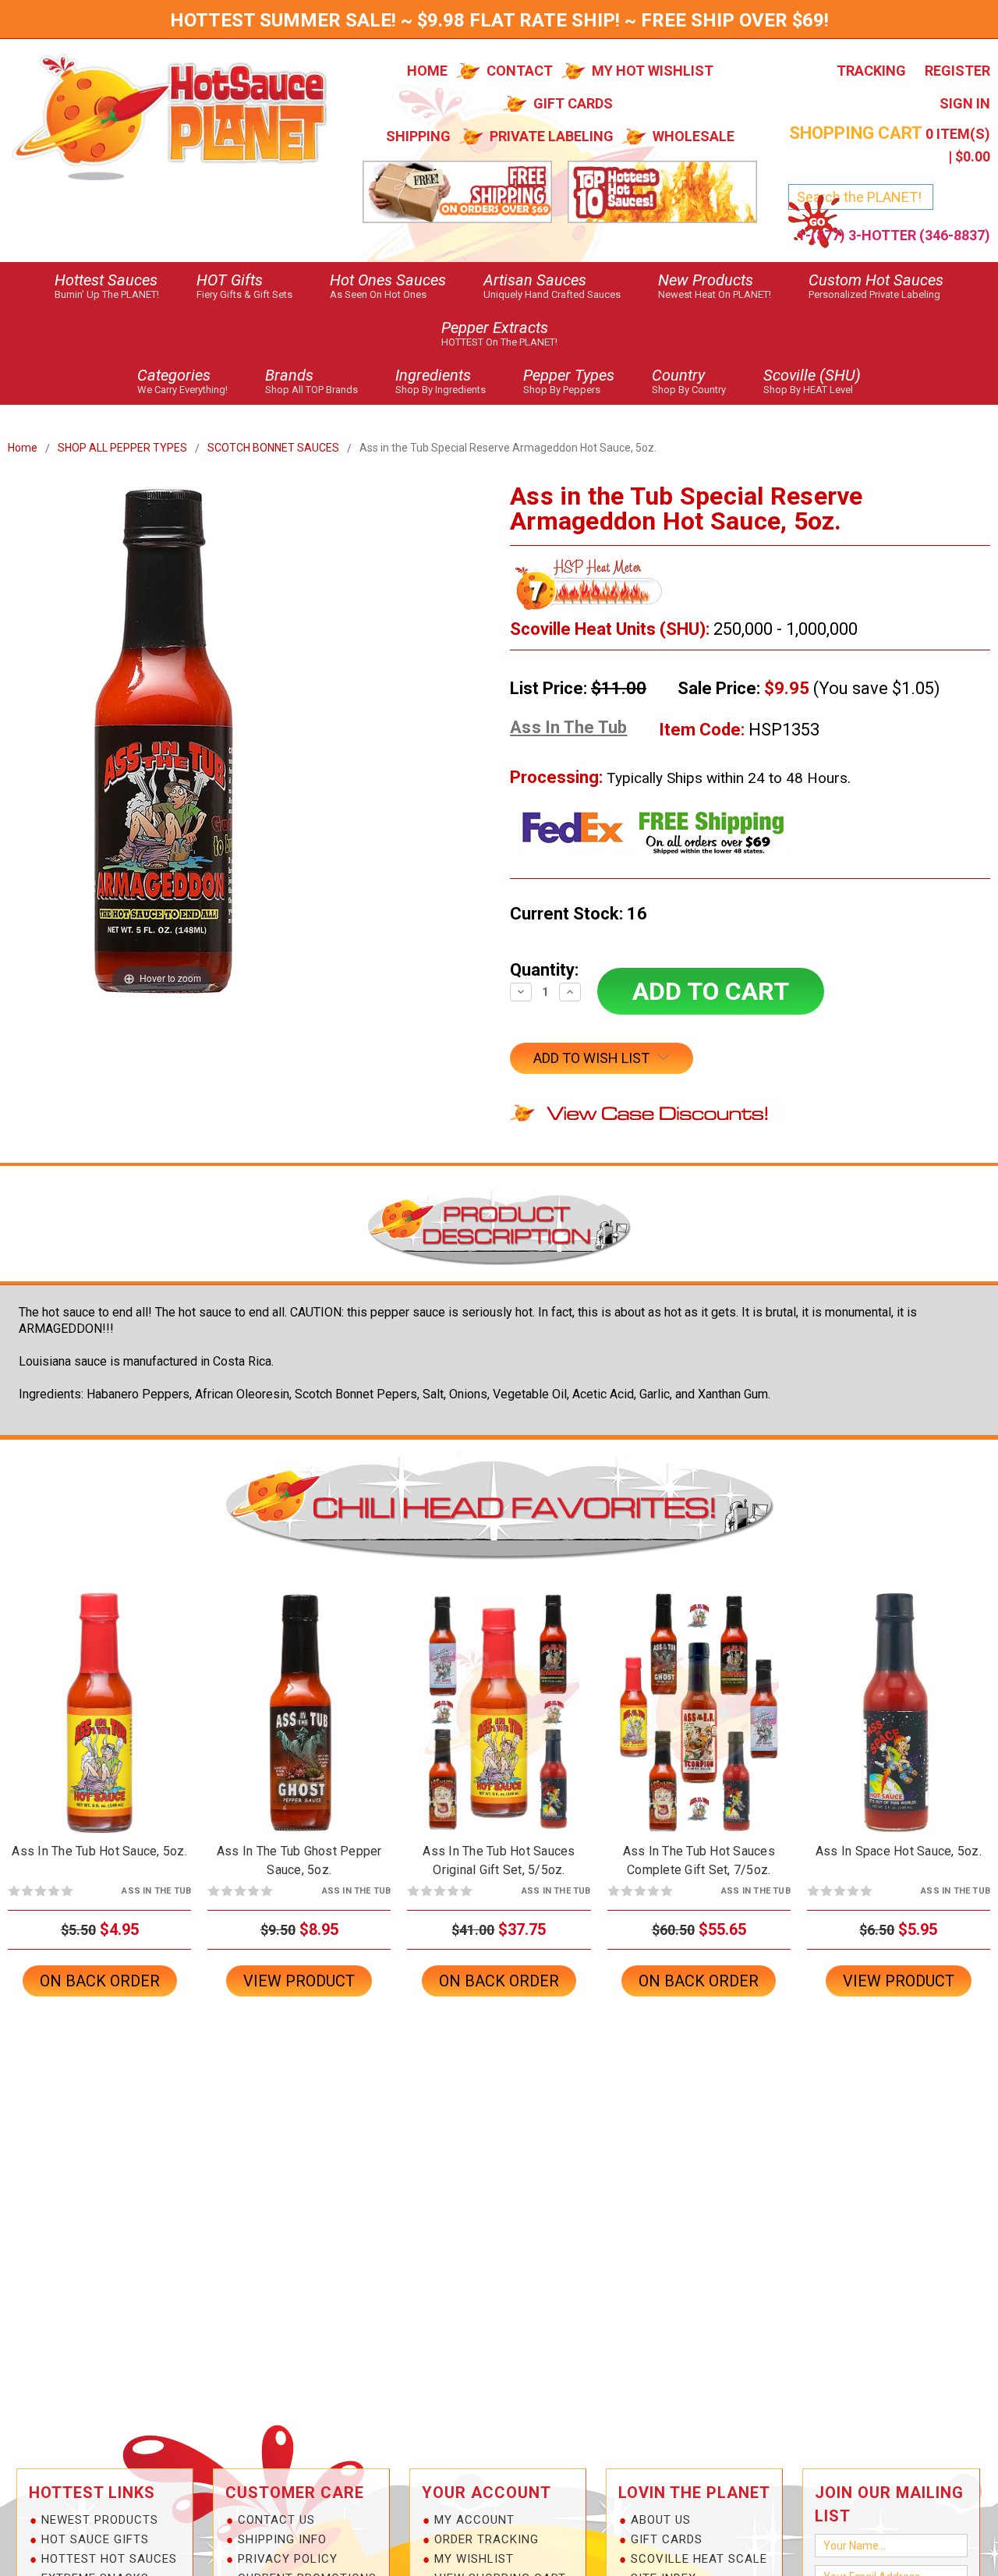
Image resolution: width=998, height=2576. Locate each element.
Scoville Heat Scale (699, 2559)
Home (427, 71)
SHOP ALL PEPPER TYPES (122, 448)
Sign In (965, 103)
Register (957, 71)
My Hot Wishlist (653, 71)
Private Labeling (552, 136)
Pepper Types (569, 381)
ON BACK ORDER (100, 1726)
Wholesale (694, 136)
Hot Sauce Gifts (95, 2539)
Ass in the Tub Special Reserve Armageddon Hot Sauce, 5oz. (508, 448)
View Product (299, 1981)
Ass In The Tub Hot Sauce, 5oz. (99, 1851)
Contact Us (276, 2520)
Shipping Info (282, 2539)
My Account (474, 2520)
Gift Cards (573, 103)
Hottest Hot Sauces (109, 2559)
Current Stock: (579, 914)
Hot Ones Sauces (388, 285)
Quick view (100, 1699)
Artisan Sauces (552, 285)
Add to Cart (299, 1726)
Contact (520, 71)
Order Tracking (487, 2539)
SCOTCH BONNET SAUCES (273, 448)
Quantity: (544, 970)
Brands (311, 381)
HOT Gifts (244, 285)
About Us (661, 2520)
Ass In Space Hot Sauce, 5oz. (899, 1851)
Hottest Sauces (107, 285)
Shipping (418, 136)
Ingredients (441, 381)
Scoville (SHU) (812, 381)
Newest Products (100, 2520)
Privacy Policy (288, 2559)
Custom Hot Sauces (876, 285)
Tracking (871, 71)
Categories (182, 381)
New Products (715, 285)
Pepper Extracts (499, 333)
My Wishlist (474, 2559)
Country (689, 381)
